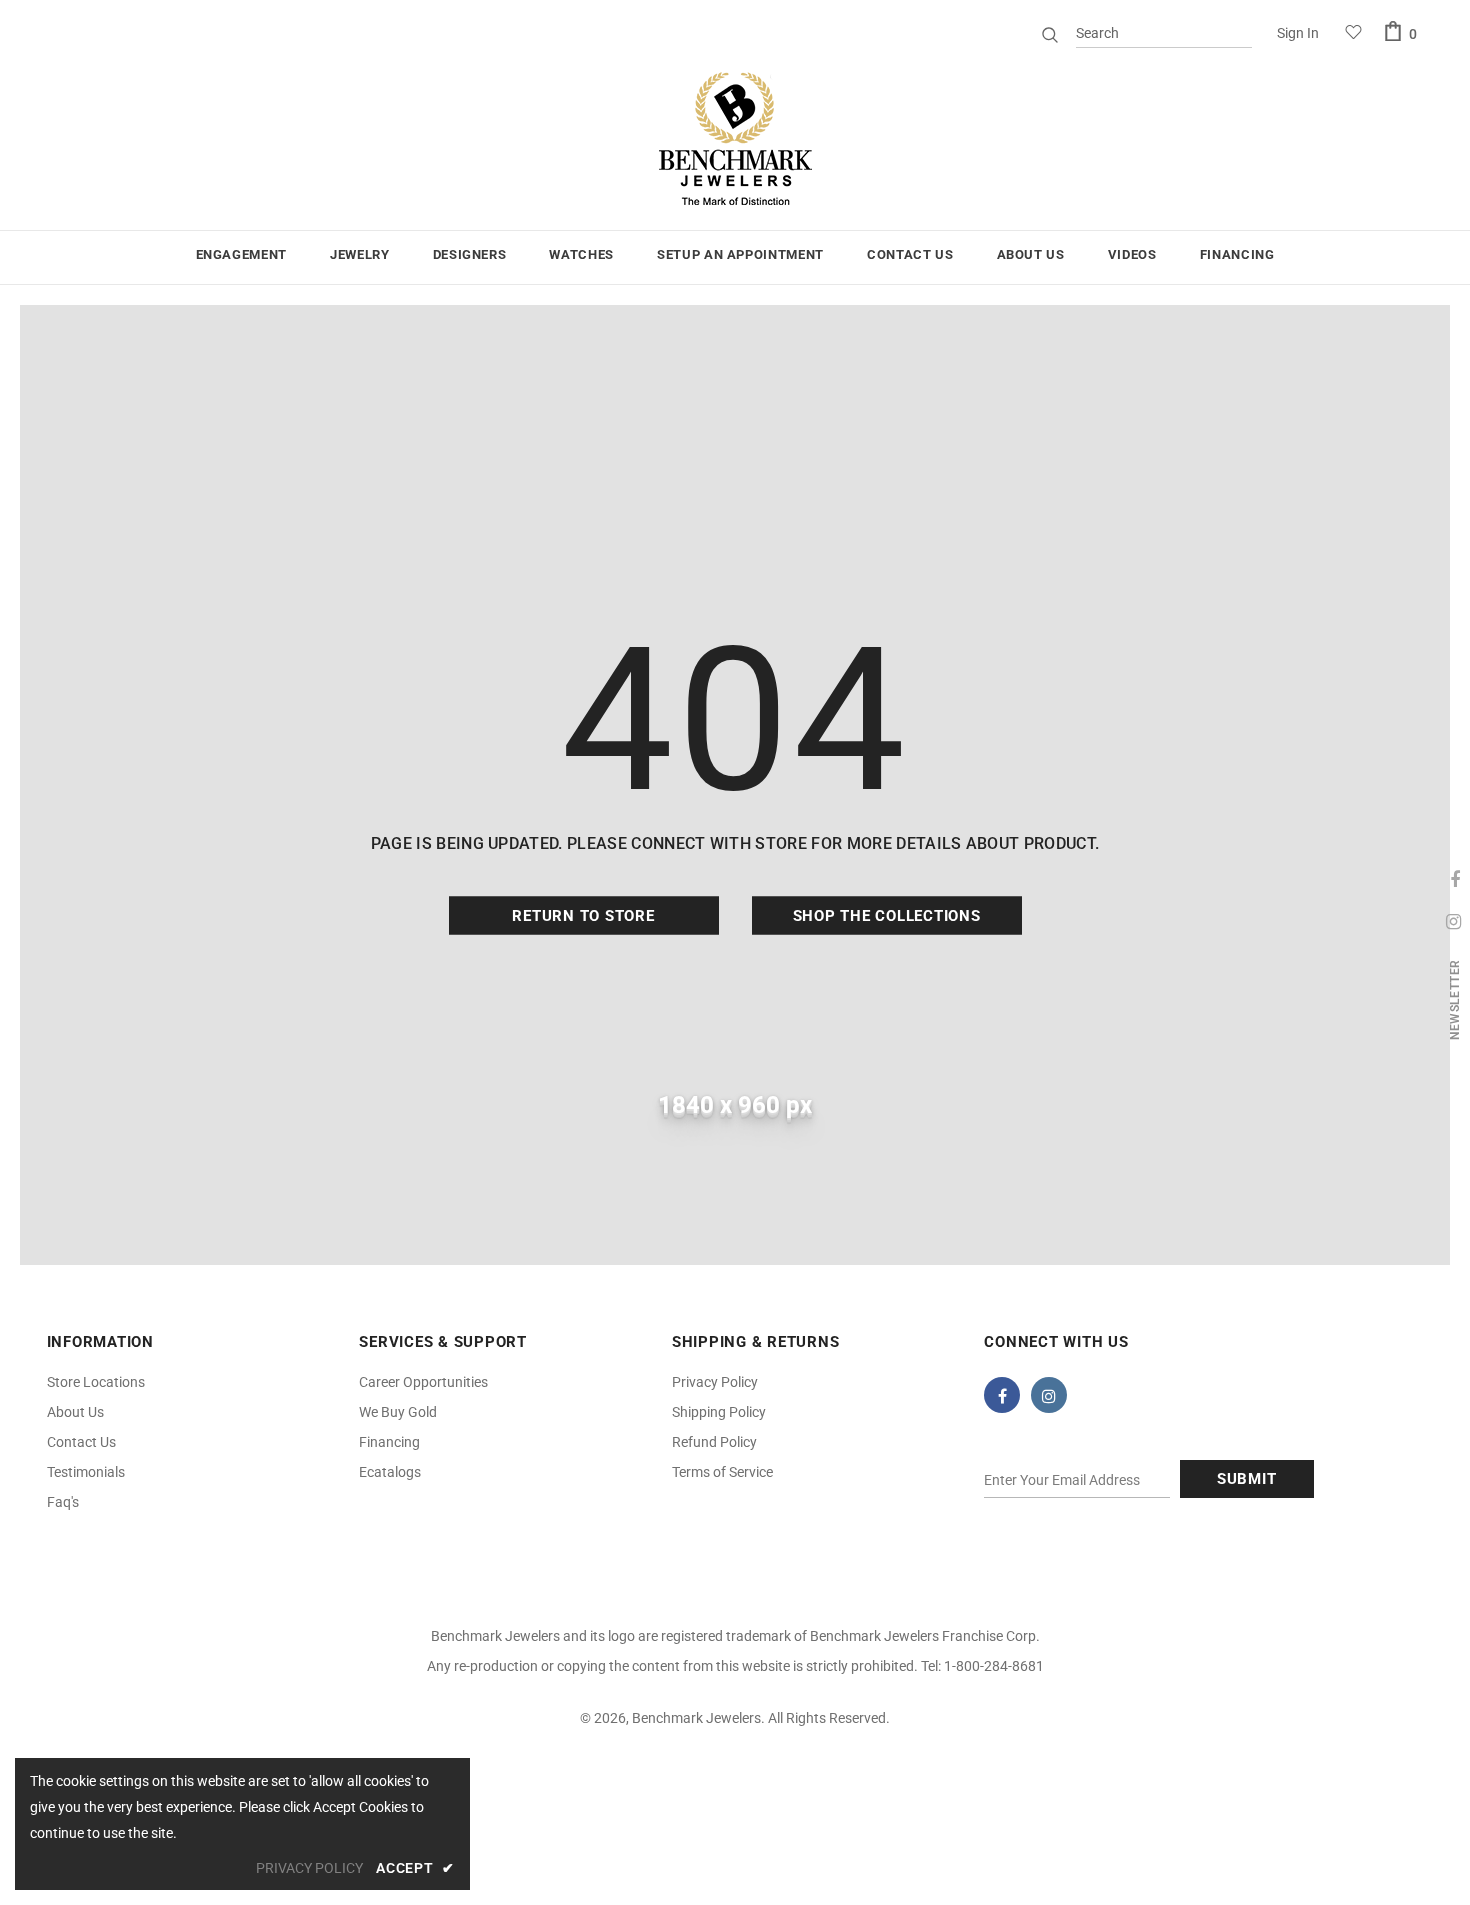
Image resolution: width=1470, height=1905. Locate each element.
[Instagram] (1049, 1395)
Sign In (1298, 33)
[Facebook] (1002, 1395)
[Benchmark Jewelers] (735, 140)
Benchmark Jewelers (696, 1718)
